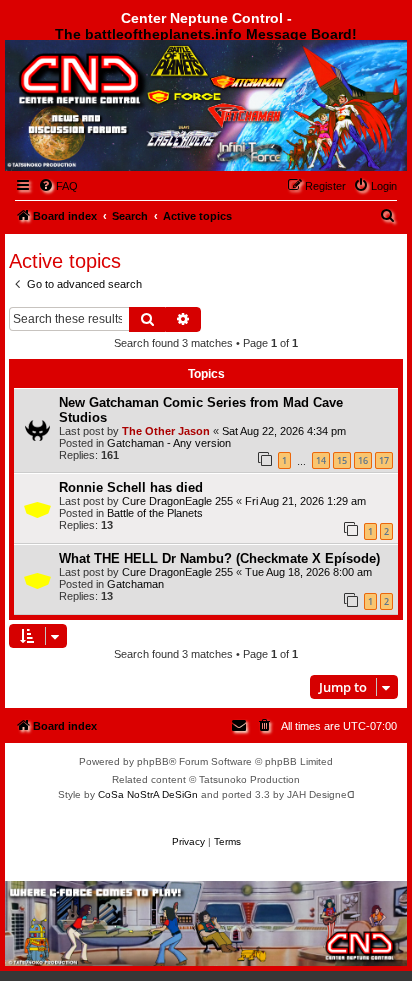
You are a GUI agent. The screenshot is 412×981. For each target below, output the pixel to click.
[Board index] (116, 93)
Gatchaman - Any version (169, 443)
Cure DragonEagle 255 (177, 501)
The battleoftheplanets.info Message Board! (206, 34)
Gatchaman (135, 584)
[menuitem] (58, 186)
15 (342, 460)
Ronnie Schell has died (131, 487)
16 (363, 460)
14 (321, 460)
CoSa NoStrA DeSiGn (148, 794)
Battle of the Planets (155, 513)
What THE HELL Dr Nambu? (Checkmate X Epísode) (219, 558)
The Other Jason (166, 431)
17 (384, 460)
